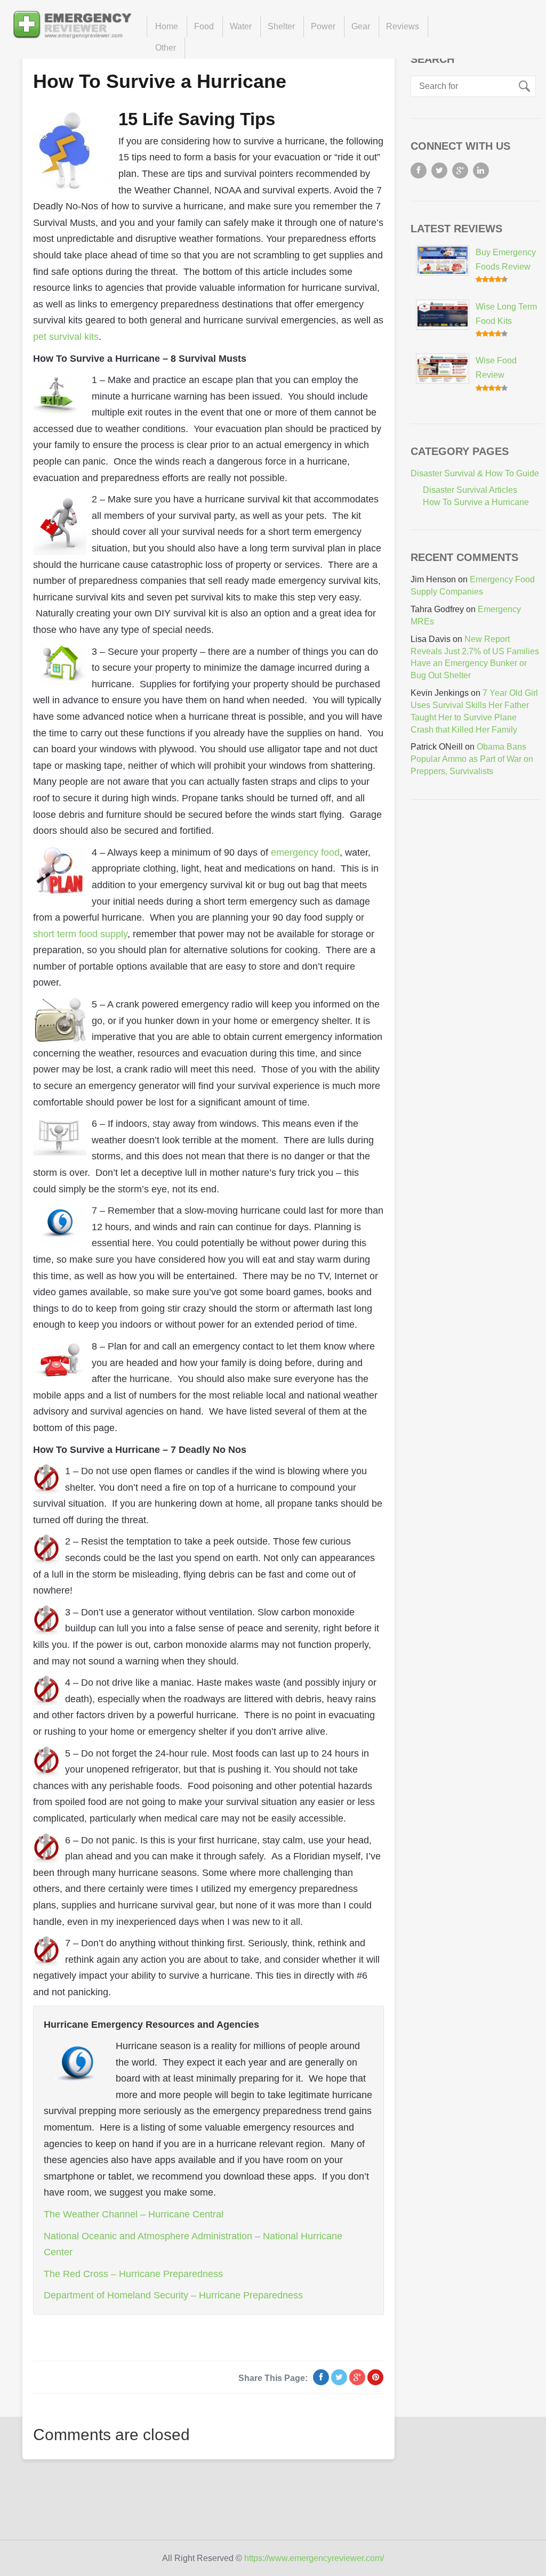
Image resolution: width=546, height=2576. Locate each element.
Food (204, 26)
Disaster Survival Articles (470, 490)
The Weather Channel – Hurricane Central (134, 2214)
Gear (361, 26)
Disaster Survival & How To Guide (475, 473)
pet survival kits (66, 337)
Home (167, 26)
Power (323, 26)
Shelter (281, 26)
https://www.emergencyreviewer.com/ (314, 2558)
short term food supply (80, 934)
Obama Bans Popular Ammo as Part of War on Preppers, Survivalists (472, 759)
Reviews (403, 26)
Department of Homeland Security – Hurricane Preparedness (173, 2295)
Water (241, 26)
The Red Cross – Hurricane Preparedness (133, 2274)
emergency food (305, 852)
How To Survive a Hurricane (160, 81)
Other (166, 48)
